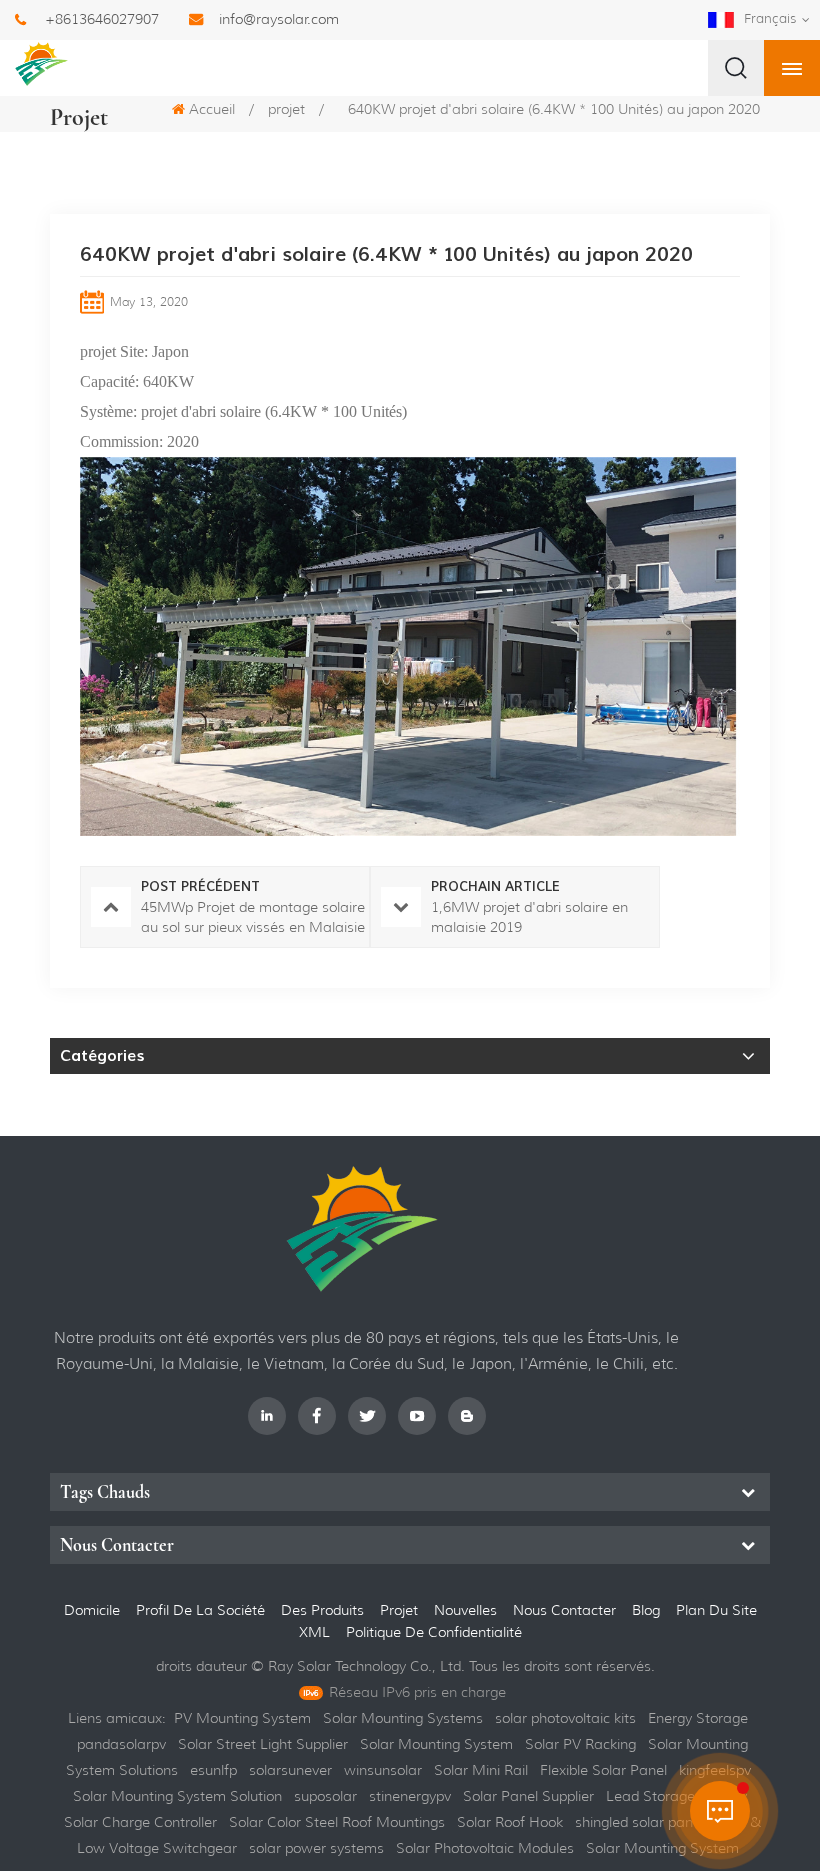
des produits (322, 1610)
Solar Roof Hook (510, 1822)
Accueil (212, 109)
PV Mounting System (242, 1718)
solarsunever (290, 1770)
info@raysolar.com (279, 19)
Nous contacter (564, 1610)
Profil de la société (200, 1610)
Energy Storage (698, 1718)
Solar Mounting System (436, 1744)
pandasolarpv (121, 1744)
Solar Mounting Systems (403, 1718)
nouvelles (465, 1610)
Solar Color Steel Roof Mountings (337, 1822)
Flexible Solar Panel (603, 1770)
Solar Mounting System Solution (177, 1796)
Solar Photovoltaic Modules (485, 1848)
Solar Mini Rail (481, 1770)
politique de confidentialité (434, 1632)
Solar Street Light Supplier (263, 1744)
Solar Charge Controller (140, 1822)
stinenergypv (410, 1796)
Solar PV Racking (580, 1744)
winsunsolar (383, 1770)
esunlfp (213, 1770)
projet (286, 109)
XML (316, 1632)
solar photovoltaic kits (565, 1718)
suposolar (325, 1796)
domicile (92, 1610)
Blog (646, 1610)
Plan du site (716, 1610)
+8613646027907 (102, 19)
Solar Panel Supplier (528, 1796)
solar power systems (316, 1848)
